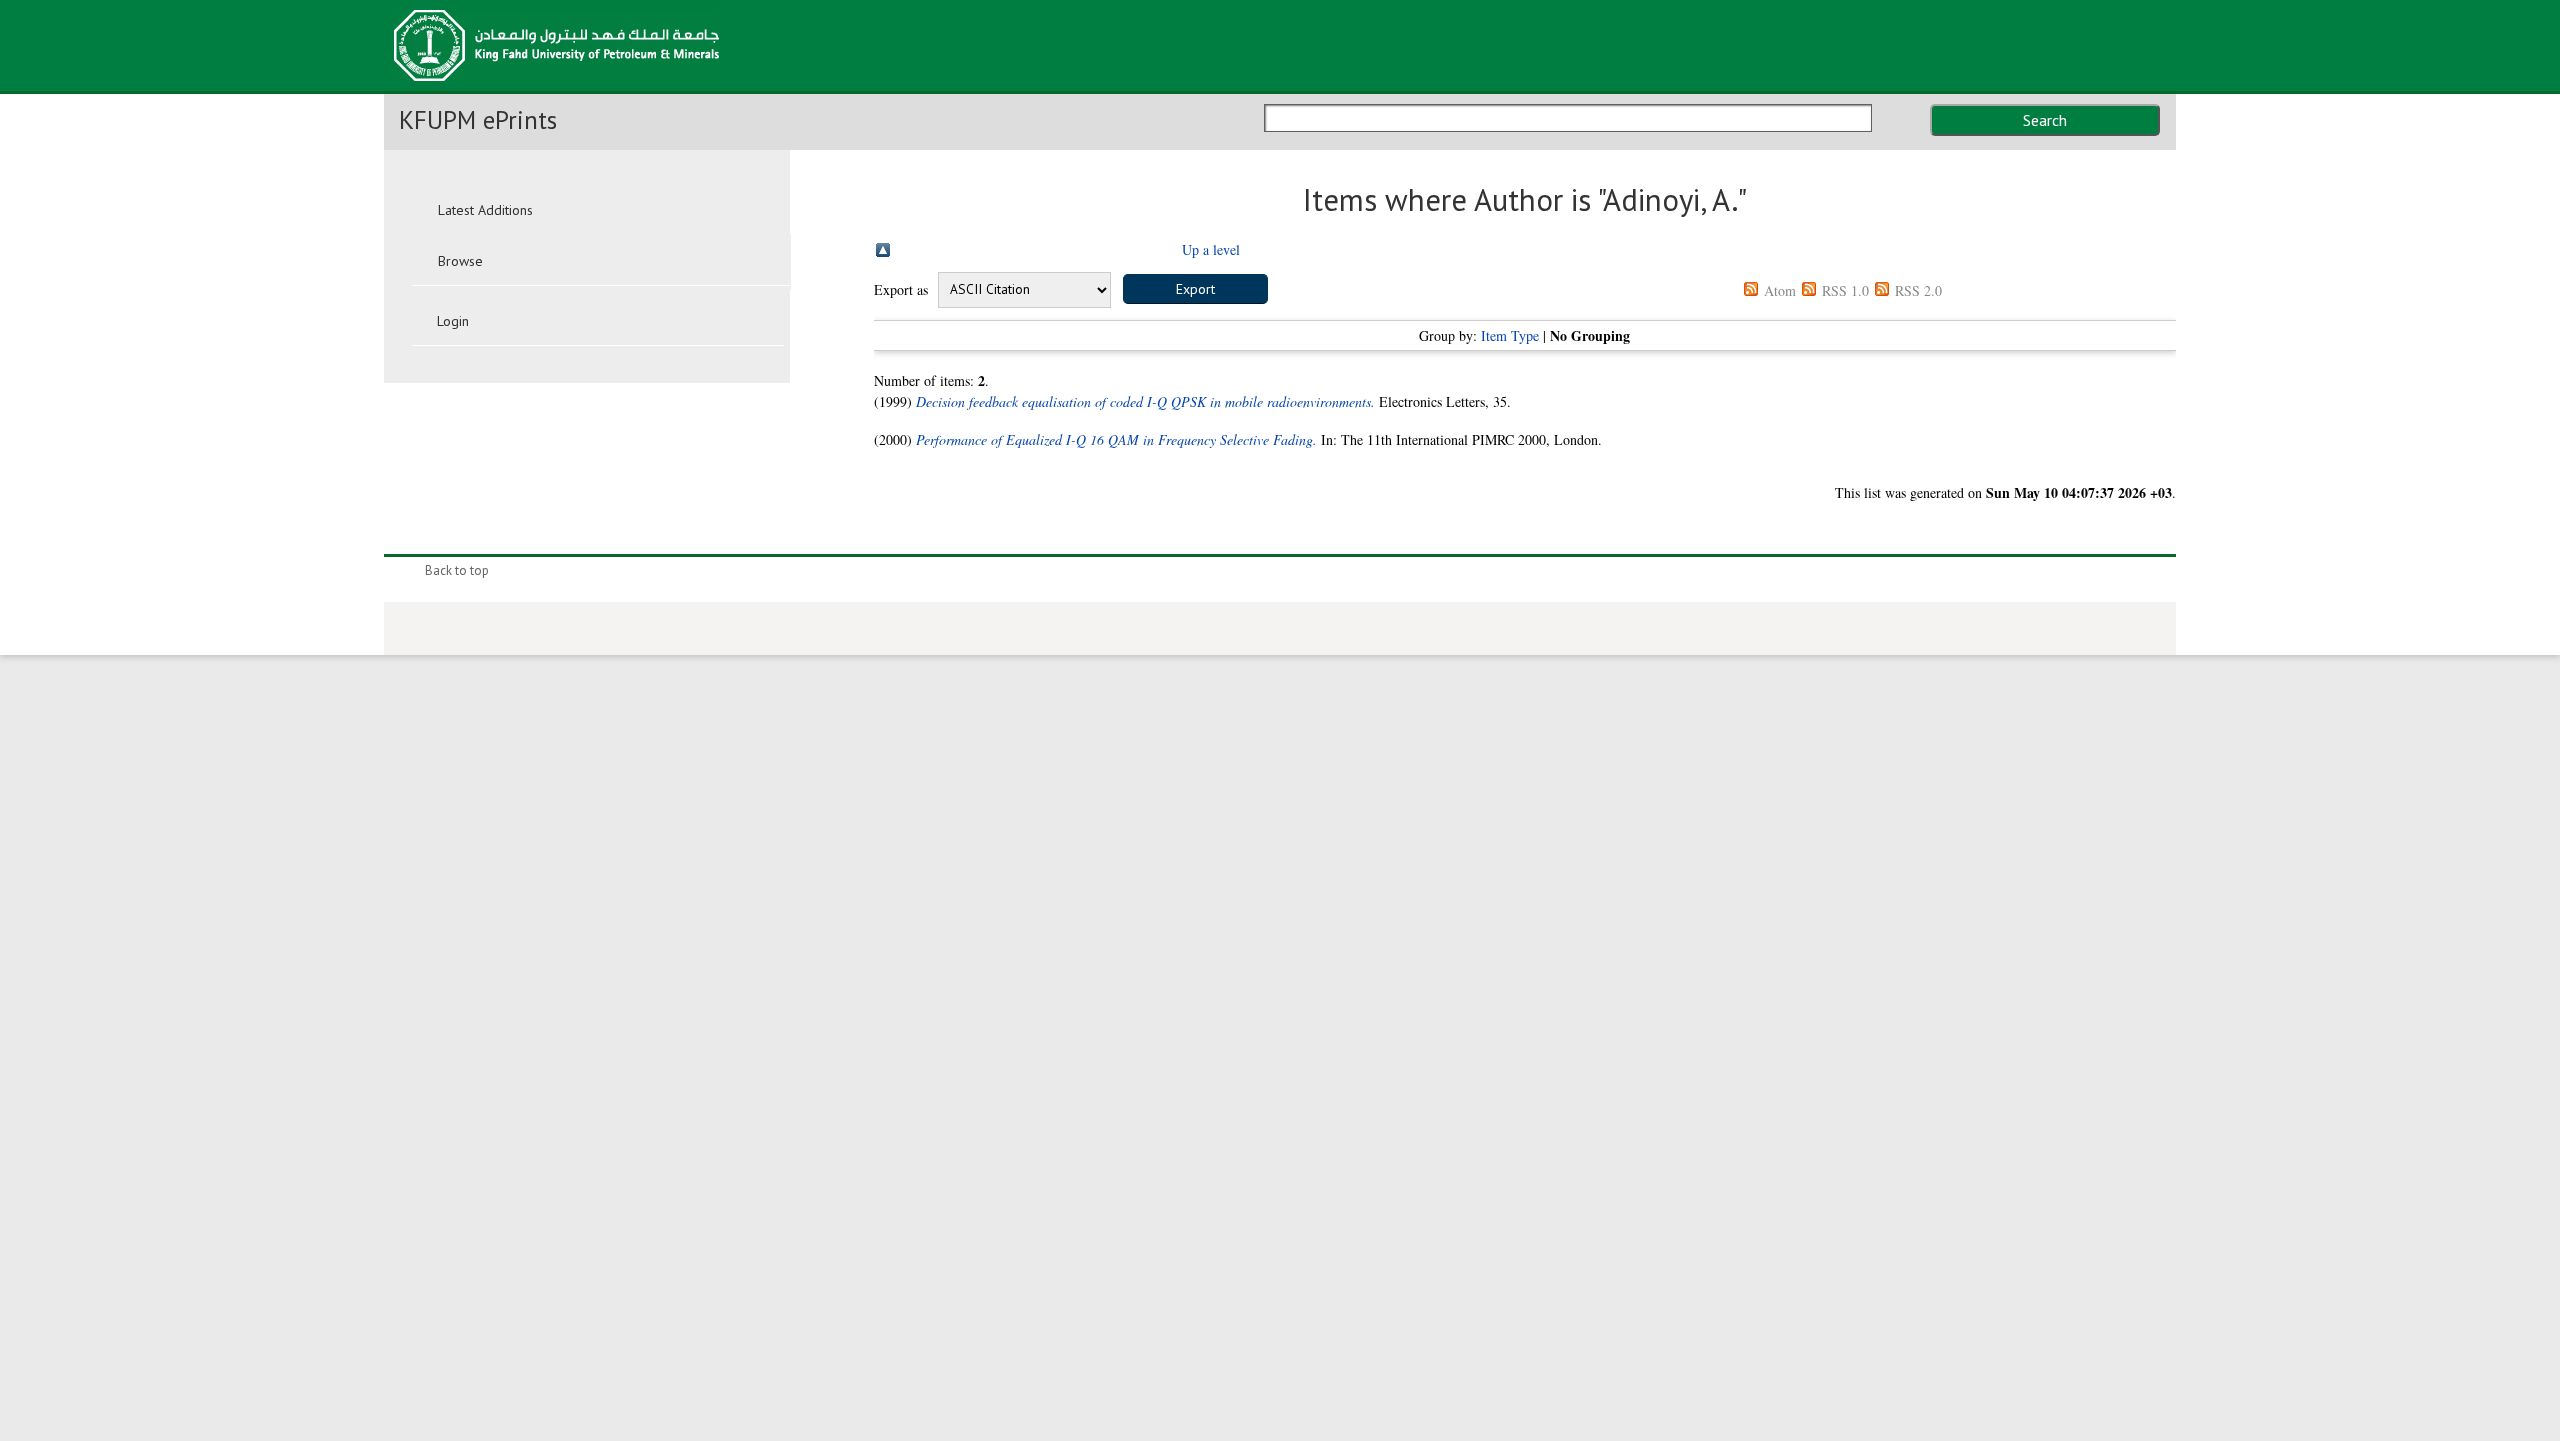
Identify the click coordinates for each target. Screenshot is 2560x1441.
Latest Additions (485, 210)
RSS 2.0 (1918, 290)
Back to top (457, 570)
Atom (1780, 290)
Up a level (1211, 249)
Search (2045, 120)
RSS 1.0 (1845, 290)
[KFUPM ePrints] (556, 87)
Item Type (1510, 335)
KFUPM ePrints (478, 120)
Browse (460, 261)
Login (453, 321)
